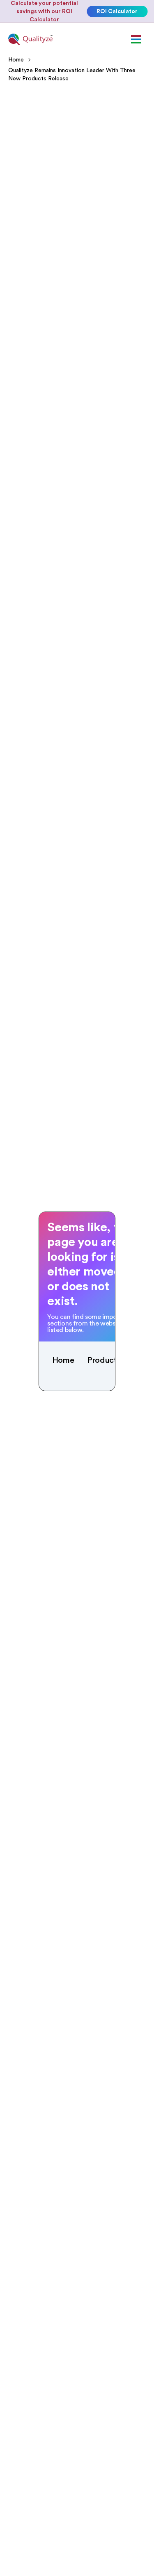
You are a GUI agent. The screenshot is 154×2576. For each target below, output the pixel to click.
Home (16, 60)
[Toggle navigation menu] (136, 39)
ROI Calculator (117, 11)
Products (104, 1360)
